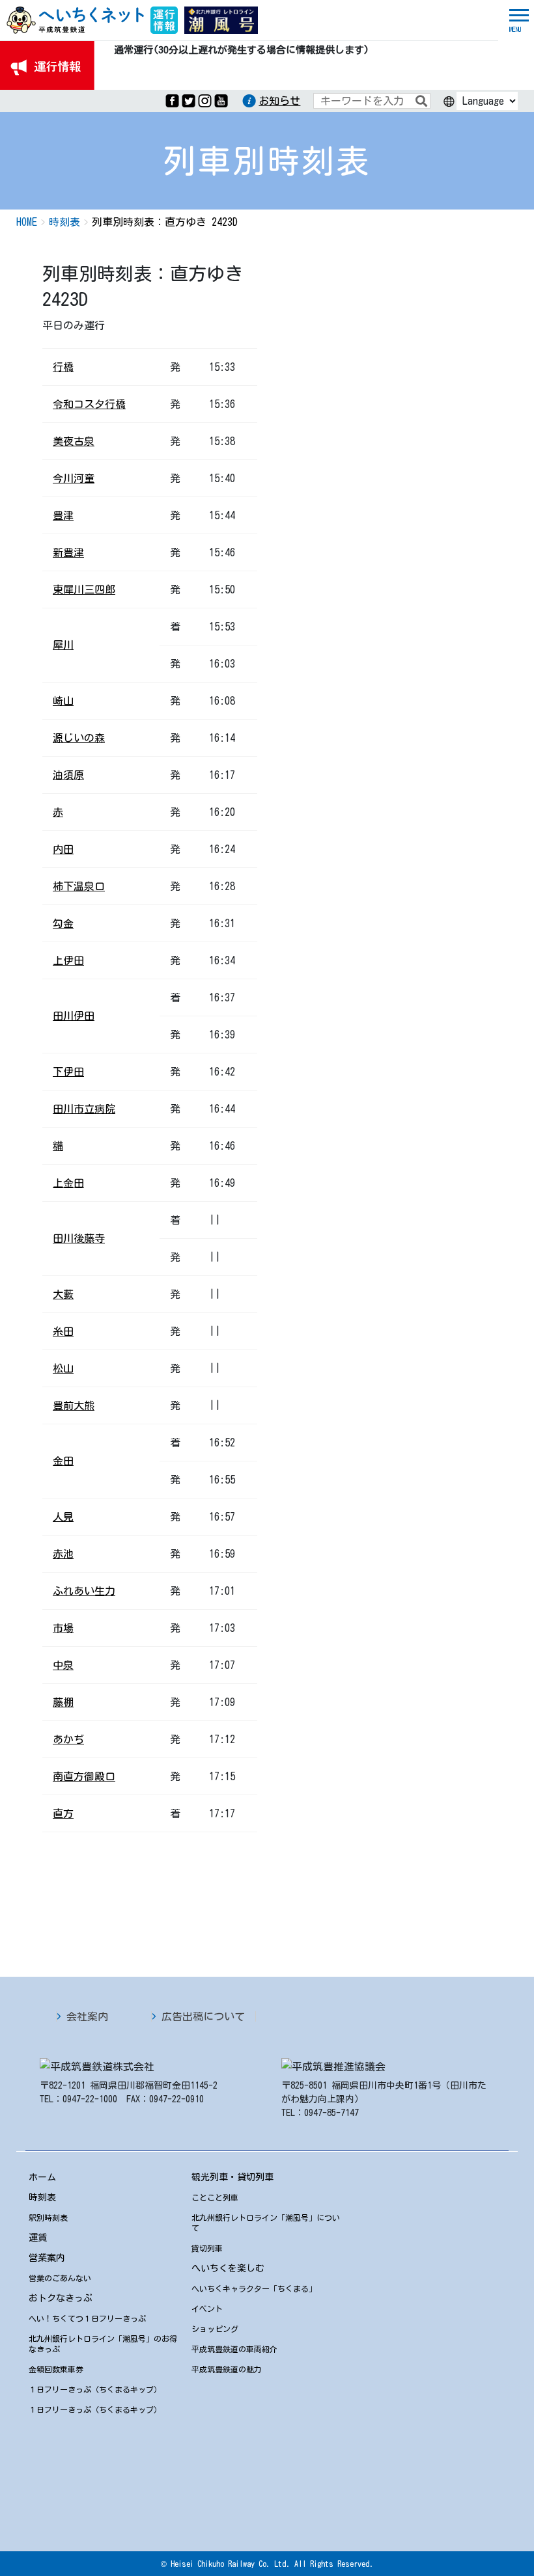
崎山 (63, 701)
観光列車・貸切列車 (232, 2177)
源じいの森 (79, 738)
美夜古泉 (74, 441)
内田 (63, 849)
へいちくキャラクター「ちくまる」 (254, 2288)
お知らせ (279, 101)
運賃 (38, 2238)
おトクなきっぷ (61, 2298)
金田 (63, 1461)
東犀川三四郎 (84, 590)
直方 (63, 1813)
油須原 (68, 775)
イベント (207, 2309)
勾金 (63, 923)
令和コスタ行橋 (89, 404)
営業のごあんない (60, 2278)
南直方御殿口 (84, 1776)
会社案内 (87, 2016)
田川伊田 (74, 1016)
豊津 (63, 515)
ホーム (42, 2177)
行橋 (63, 367)
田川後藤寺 (79, 1238)
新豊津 (68, 552)
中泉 (63, 1665)
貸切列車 (207, 2248)
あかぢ (68, 1739)
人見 (63, 1517)
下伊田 (68, 1072)
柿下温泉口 (79, 886)
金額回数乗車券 (56, 2369)
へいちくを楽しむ (228, 2268)
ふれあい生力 (84, 1591)
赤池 (63, 1554)
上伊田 (68, 960)
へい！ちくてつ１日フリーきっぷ (87, 2318)
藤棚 (63, 1702)
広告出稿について (203, 2016)
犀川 (63, 645)
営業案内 (47, 2258)
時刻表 (42, 2197)
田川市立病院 (84, 1109)
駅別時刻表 (48, 2217)
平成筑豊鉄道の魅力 (227, 2369)
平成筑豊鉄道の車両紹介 (234, 2349)
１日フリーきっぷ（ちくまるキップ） (95, 2389)
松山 (63, 1368)
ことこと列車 (215, 2197)
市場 (63, 1628)
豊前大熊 (74, 1405)
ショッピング (215, 2329)
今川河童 (74, 478)
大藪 (63, 1294)
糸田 (63, 1331)
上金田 (68, 1183)
